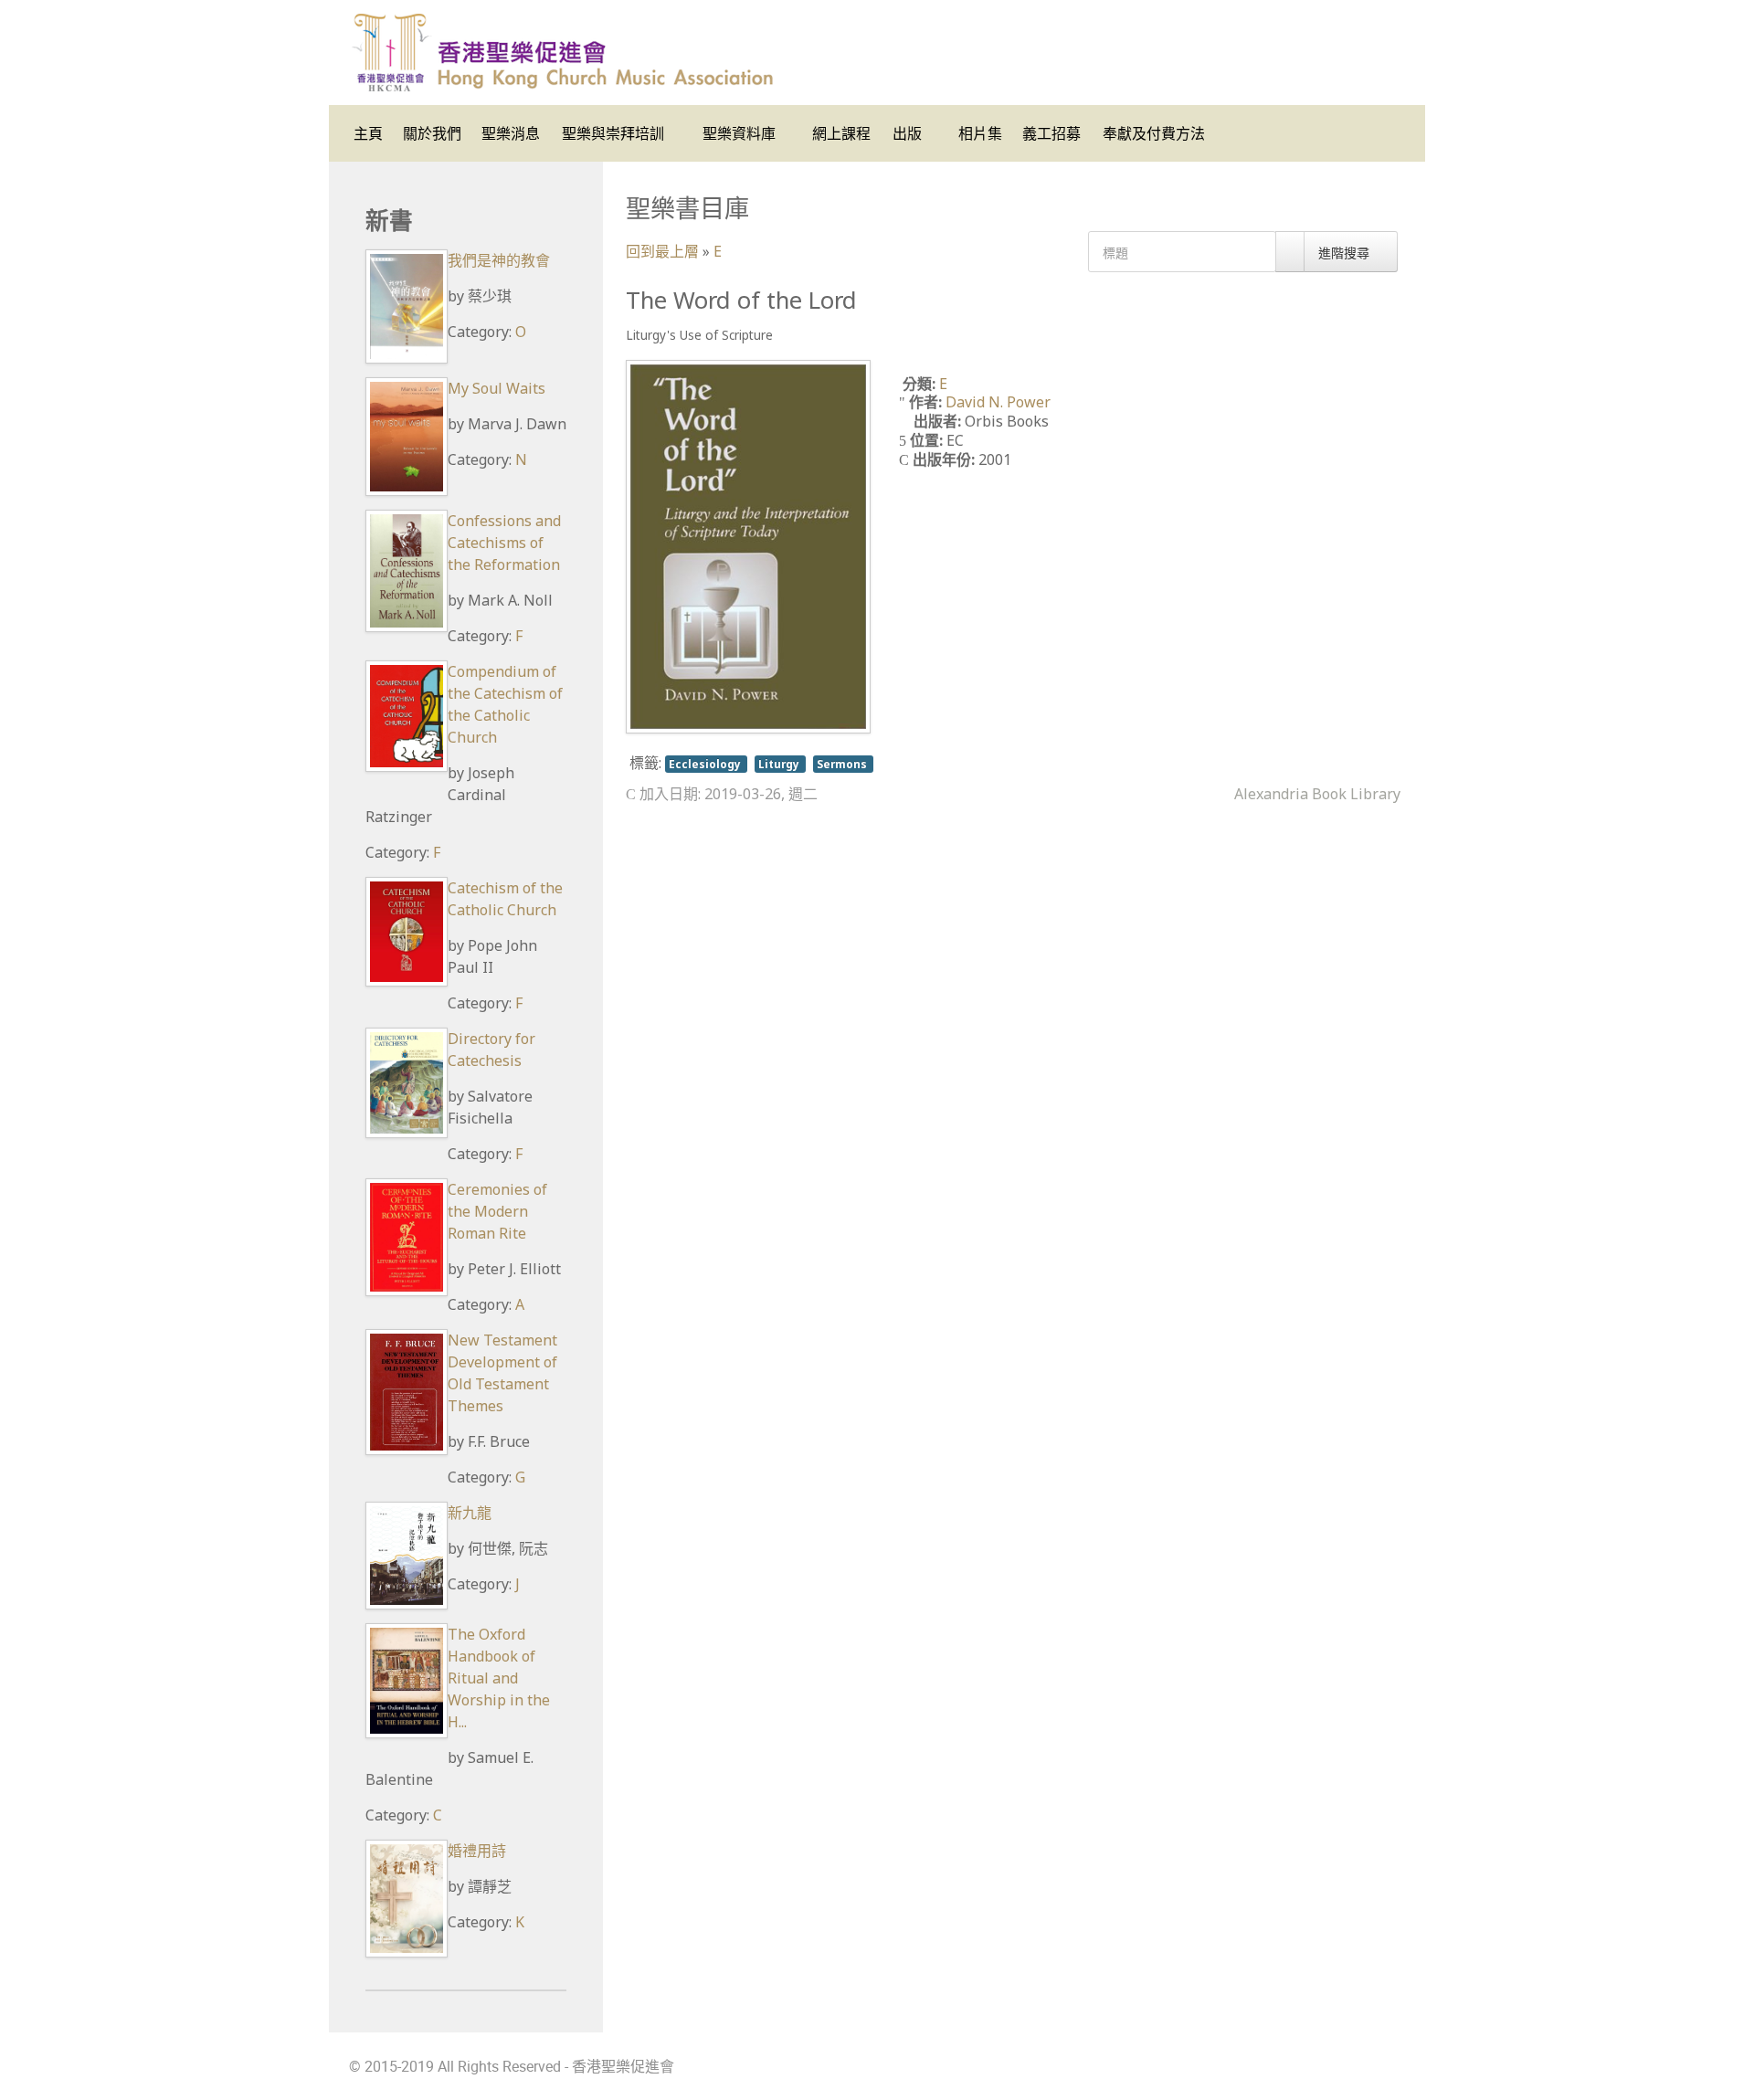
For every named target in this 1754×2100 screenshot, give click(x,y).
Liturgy (780, 764)
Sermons (843, 764)
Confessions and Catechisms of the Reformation (504, 543)
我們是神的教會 (499, 260)
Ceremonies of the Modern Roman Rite (497, 1211)
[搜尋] (1290, 252)
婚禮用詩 (477, 1851)
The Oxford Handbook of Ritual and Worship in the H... (499, 1678)
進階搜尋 (1346, 253)
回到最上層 (662, 251)
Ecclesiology (706, 764)
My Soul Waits (497, 388)
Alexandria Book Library (1317, 794)
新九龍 (470, 1513)
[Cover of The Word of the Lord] (748, 545)
